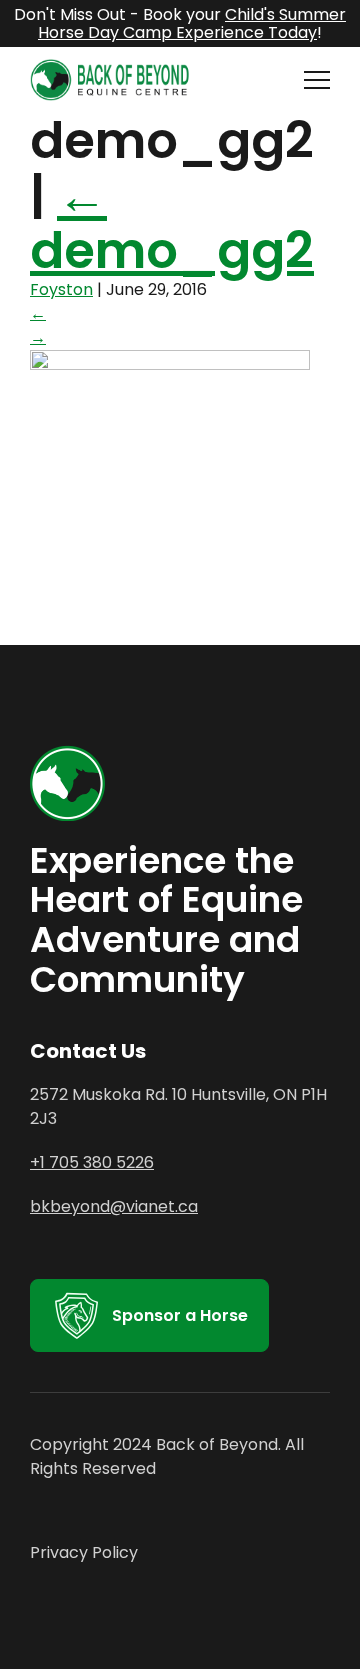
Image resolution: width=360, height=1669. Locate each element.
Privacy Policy (84, 1552)
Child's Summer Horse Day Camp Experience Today (192, 23)
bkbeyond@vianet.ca (114, 1206)
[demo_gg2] (170, 364)
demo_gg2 (172, 223)
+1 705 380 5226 (92, 1162)
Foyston (61, 289)
